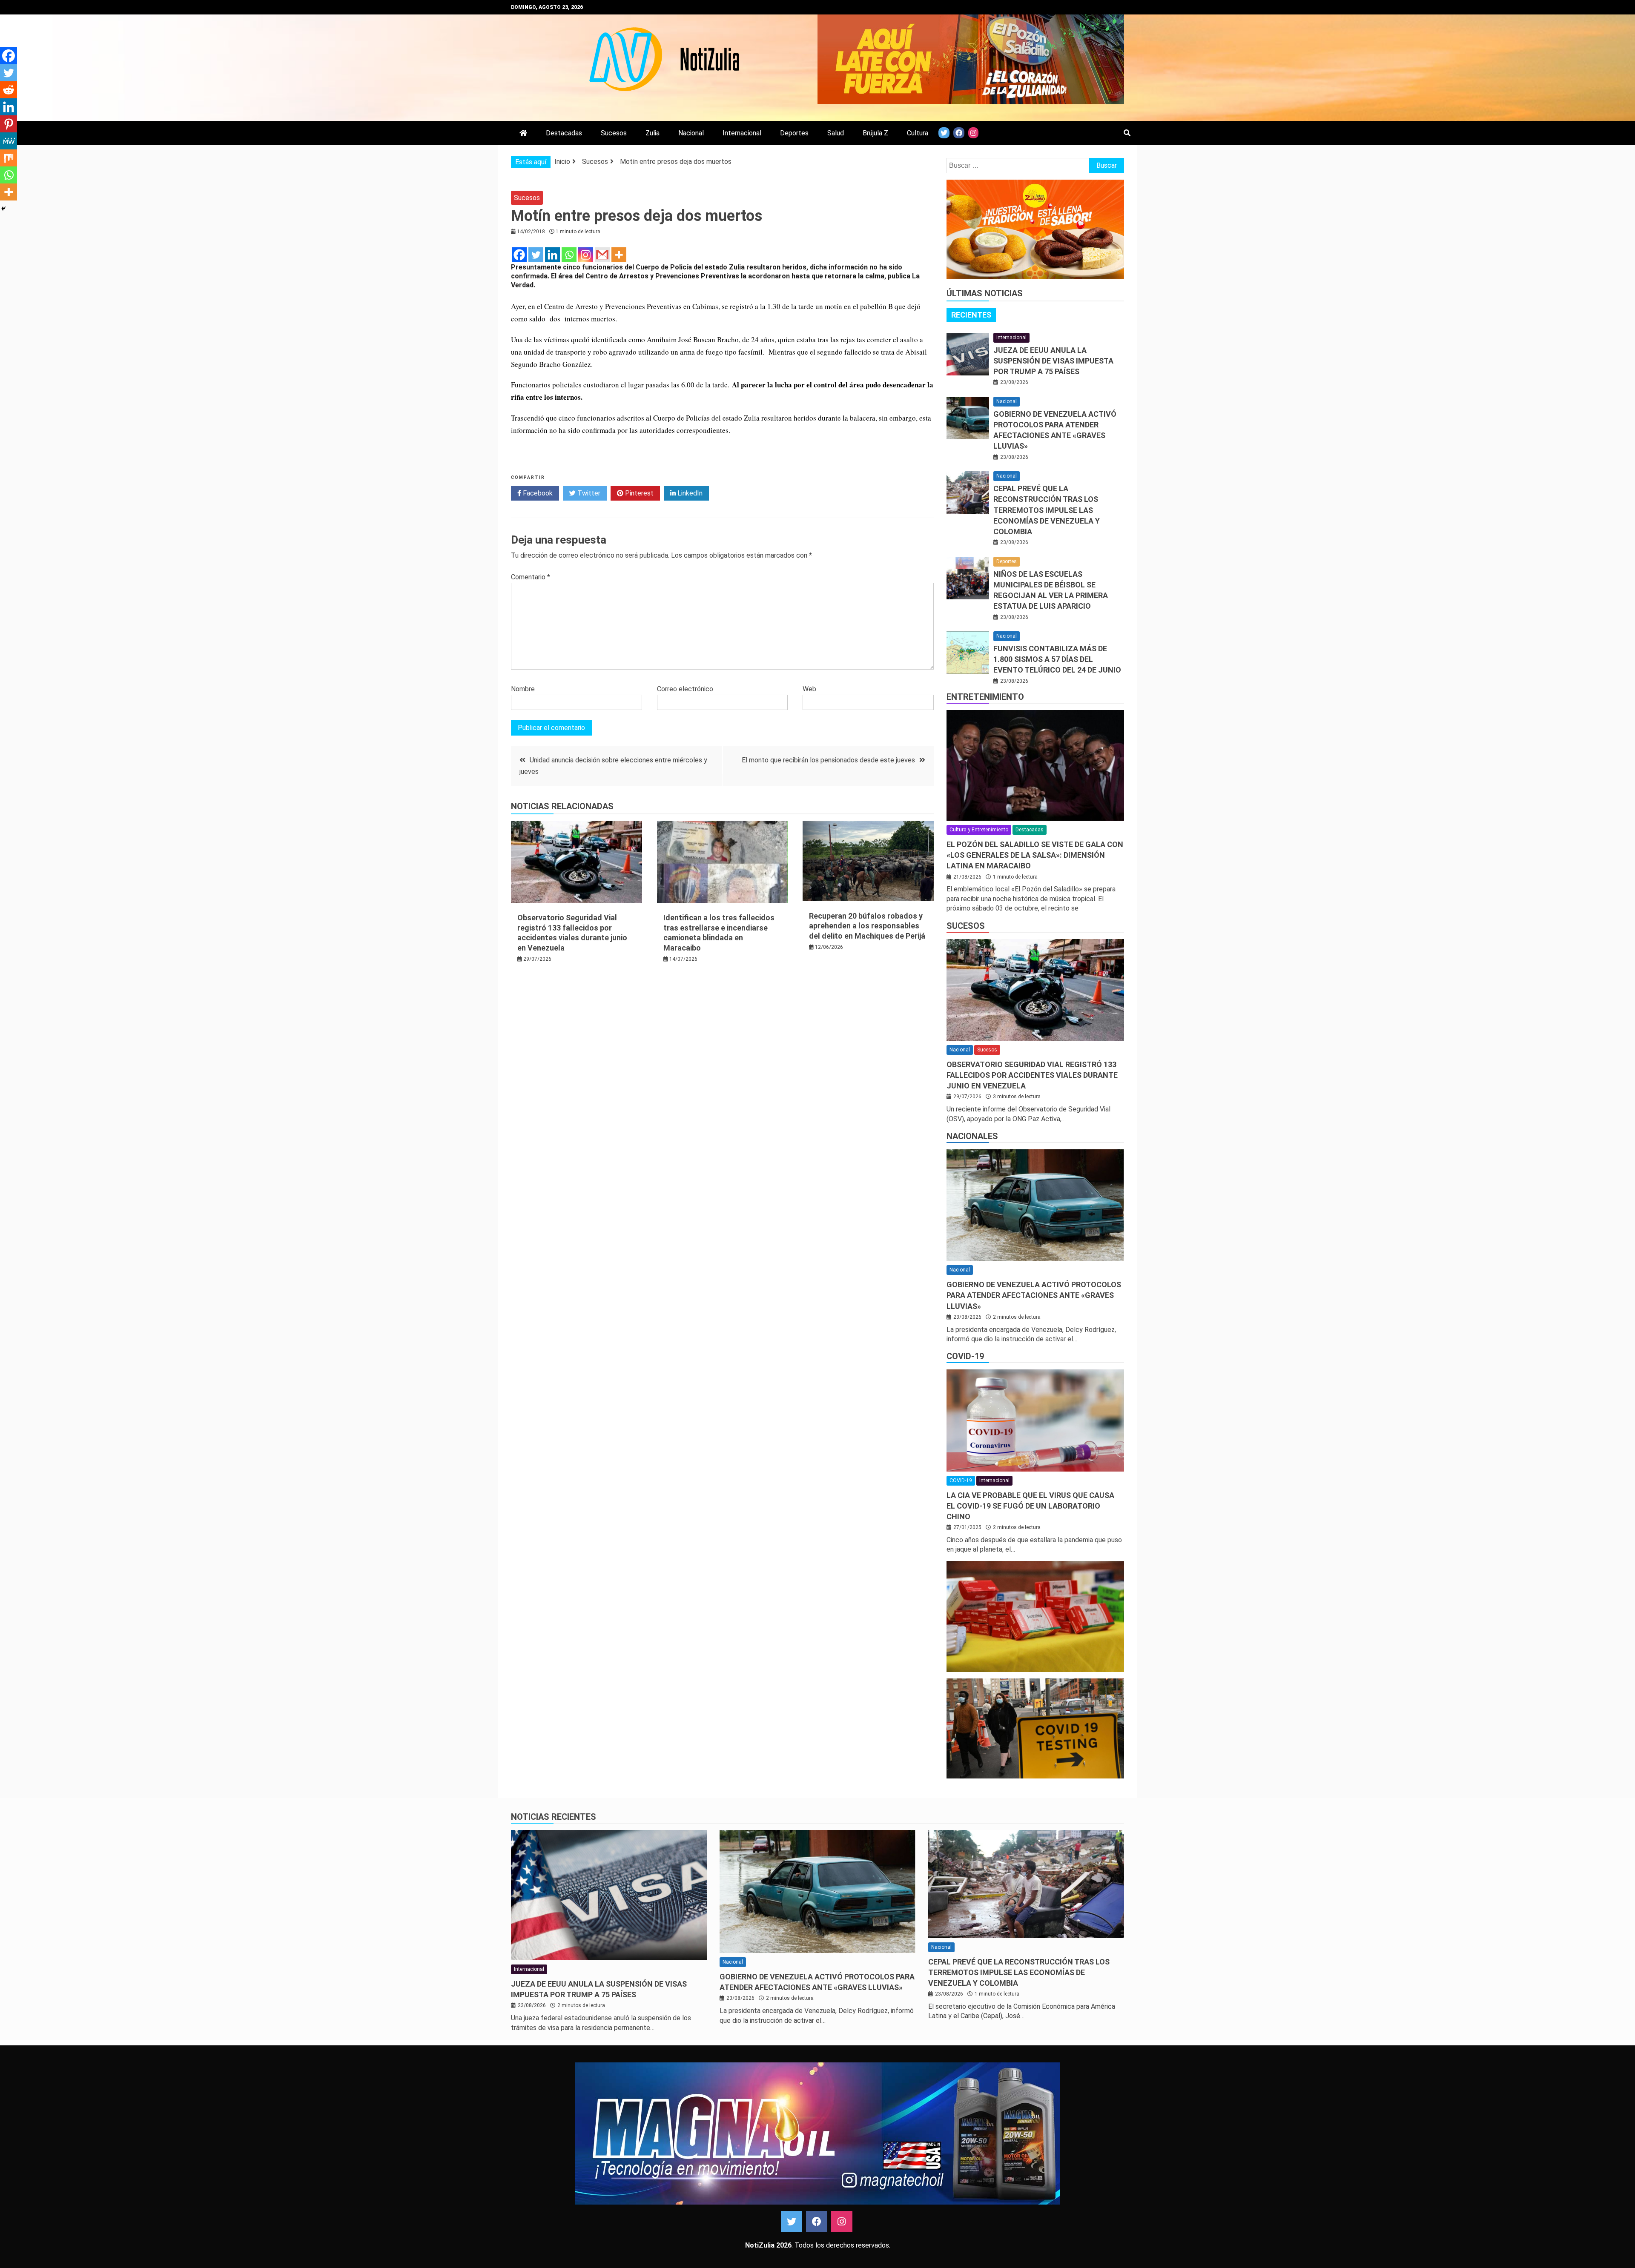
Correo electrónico (685, 689)
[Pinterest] (9, 124)
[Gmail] (602, 255)
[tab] (971, 315)
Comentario (531, 577)
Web (809, 689)
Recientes (971, 315)
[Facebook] (519, 255)
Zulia (653, 133)
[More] (619, 255)
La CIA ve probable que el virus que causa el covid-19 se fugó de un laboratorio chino (1030, 1506)
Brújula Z (875, 133)
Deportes (794, 133)
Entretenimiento (985, 697)
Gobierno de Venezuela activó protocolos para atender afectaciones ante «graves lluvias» (1034, 1295)
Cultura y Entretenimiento (979, 830)
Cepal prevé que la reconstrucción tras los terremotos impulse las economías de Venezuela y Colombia (1047, 510)
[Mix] (9, 158)
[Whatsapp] (569, 255)
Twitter (588, 493)
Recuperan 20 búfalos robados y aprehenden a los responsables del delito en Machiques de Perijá (867, 926)
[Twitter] (536, 255)
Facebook (537, 493)
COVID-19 (965, 1356)
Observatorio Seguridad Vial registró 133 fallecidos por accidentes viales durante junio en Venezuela (1032, 1075)
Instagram (842, 2222)
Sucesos (614, 133)
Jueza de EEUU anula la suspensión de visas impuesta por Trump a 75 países (1053, 361)
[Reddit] (9, 90)
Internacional (742, 133)
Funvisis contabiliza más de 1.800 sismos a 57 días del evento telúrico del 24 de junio (1057, 659)
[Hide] (3, 209)
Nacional (691, 133)
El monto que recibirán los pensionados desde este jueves (828, 760)
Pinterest (638, 493)
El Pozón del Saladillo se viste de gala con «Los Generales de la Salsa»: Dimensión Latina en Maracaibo (1035, 855)
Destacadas (564, 133)
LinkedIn (689, 493)
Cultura (918, 133)
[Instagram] (586, 255)
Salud (836, 133)
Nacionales (972, 1136)
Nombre (523, 689)
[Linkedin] (552, 255)
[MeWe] (9, 141)
